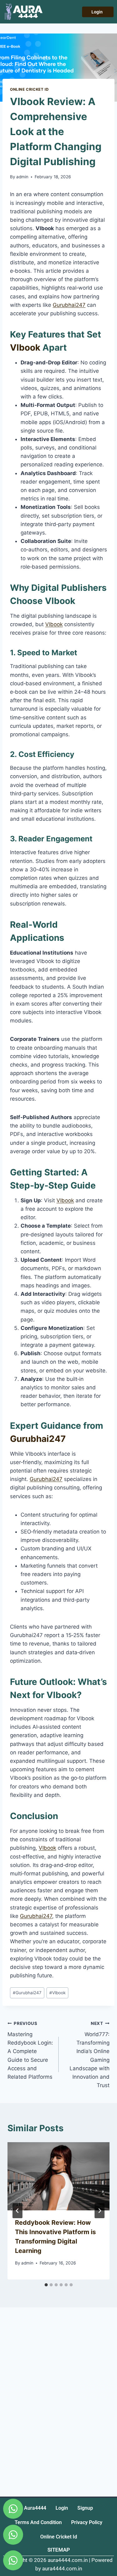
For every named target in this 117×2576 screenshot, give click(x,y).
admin (22, 177)
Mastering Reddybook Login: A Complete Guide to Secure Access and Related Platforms (30, 2050)
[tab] (46, 2285)
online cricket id (59, 2537)
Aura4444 (35, 2508)
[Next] (100, 2211)
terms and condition (38, 2522)
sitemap (59, 2550)
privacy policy (87, 2522)
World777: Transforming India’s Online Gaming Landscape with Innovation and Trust (90, 2055)
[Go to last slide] (17, 2211)
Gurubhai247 (69, 305)
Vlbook (25, 347)
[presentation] (58, 2176)
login (62, 2508)
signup (85, 2508)
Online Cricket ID (29, 89)
